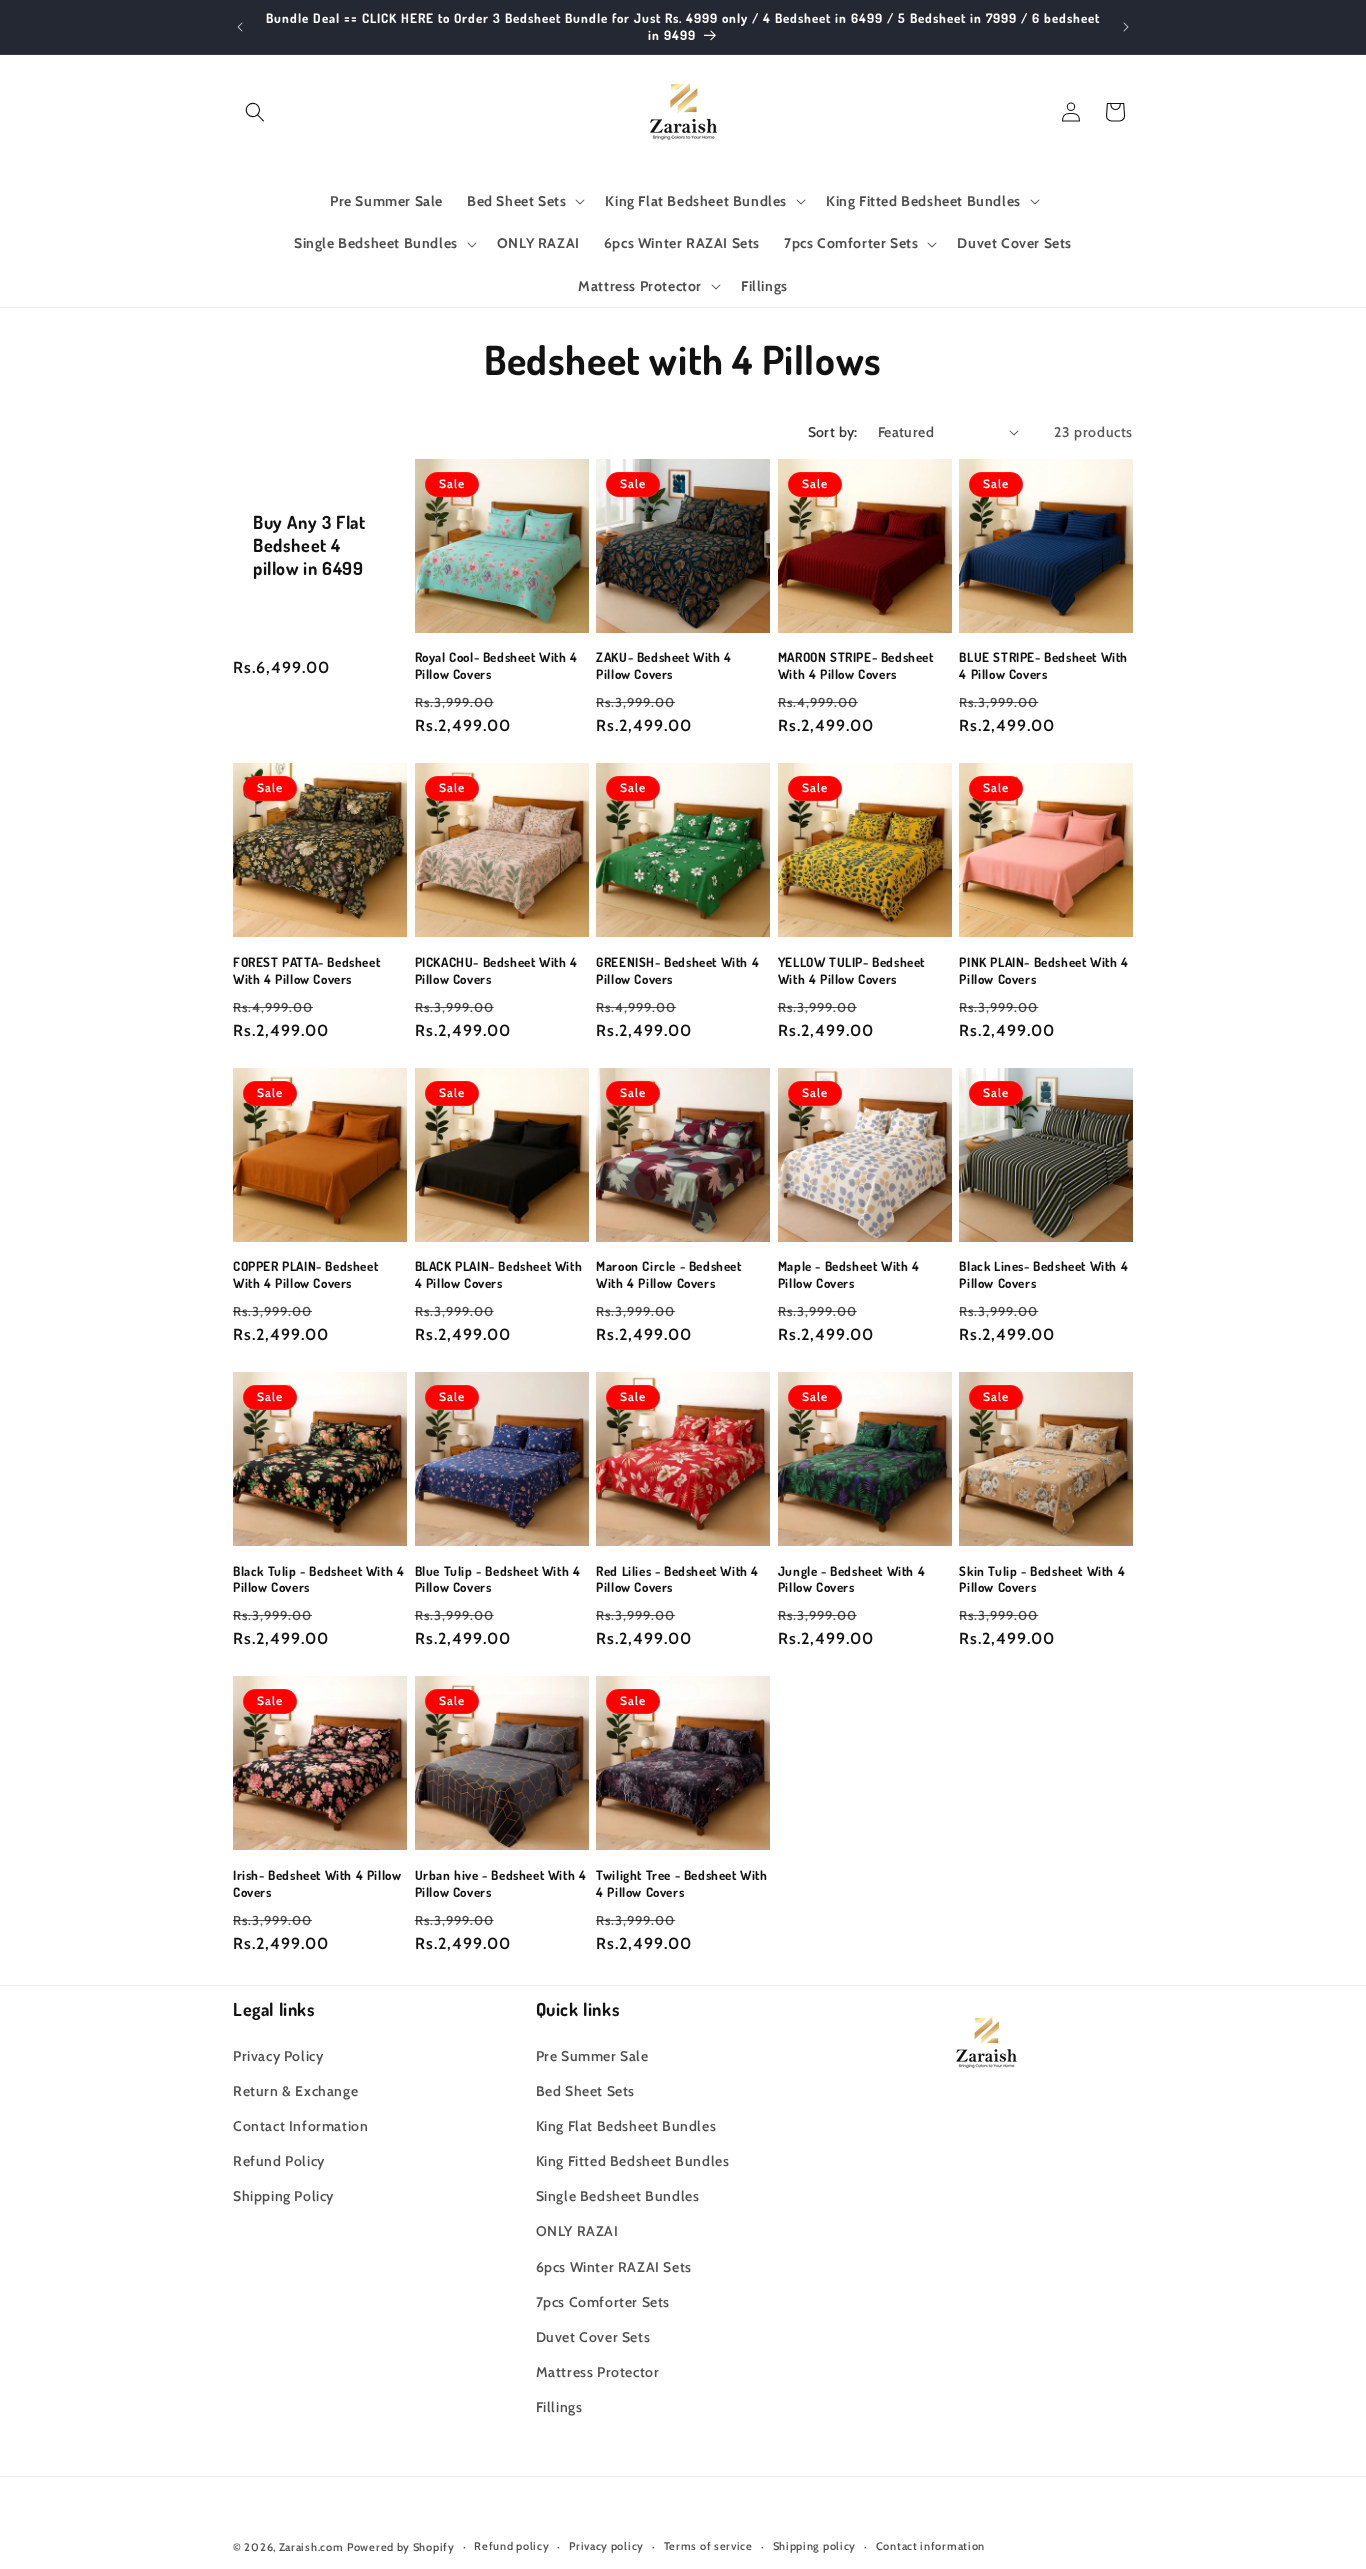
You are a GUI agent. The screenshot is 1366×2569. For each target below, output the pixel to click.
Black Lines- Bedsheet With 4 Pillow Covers (1043, 1274)
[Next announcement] (1126, 27)
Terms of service (708, 2546)
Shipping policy (815, 2546)
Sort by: (833, 432)
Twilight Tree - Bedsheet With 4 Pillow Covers (681, 1883)
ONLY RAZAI (577, 2231)
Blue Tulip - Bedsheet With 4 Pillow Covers (498, 1579)
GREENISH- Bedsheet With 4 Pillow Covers (677, 970)
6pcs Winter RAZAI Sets (614, 2267)
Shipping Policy (283, 2196)
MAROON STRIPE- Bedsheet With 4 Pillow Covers (856, 665)
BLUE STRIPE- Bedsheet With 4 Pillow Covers (1043, 665)
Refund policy (511, 2546)
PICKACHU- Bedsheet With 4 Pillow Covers (496, 970)
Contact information (930, 2546)
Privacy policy (606, 2546)
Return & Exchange (295, 2091)
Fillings (559, 2407)
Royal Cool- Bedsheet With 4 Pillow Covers (496, 665)
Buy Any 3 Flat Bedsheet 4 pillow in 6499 (309, 545)
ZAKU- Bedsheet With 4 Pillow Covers (664, 665)
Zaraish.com (311, 2547)
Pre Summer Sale (592, 2056)
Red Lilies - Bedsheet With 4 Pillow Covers (677, 1579)
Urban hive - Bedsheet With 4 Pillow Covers (501, 1883)
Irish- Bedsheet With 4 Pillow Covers (317, 1883)
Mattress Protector (598, 2372)
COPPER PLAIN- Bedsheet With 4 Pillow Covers (305, 1274)
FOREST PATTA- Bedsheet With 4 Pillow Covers (306, 970)
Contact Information (300, 2126)
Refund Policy (279, 2161)
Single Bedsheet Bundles (618, 2196)
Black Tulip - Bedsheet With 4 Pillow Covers (318, 1579)
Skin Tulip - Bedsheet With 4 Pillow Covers (1042, 1579)
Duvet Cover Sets (593, 2337)
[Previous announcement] (240, 27)
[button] (255, 112)
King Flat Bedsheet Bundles (626, 2126)
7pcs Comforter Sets (603, 2302)
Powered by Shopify (401, 2547)
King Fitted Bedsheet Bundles (633, 2161)
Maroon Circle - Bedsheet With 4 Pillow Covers (668, 1274)
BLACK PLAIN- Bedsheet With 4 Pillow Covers (499, 1274)
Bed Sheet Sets (585, 2091)
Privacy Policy (278, 2056)
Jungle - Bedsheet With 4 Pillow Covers (851, 1579)
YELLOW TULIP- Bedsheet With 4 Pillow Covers (851, 970)
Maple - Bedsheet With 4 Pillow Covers (849, 1274)
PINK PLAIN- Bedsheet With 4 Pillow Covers (1043, 970)
